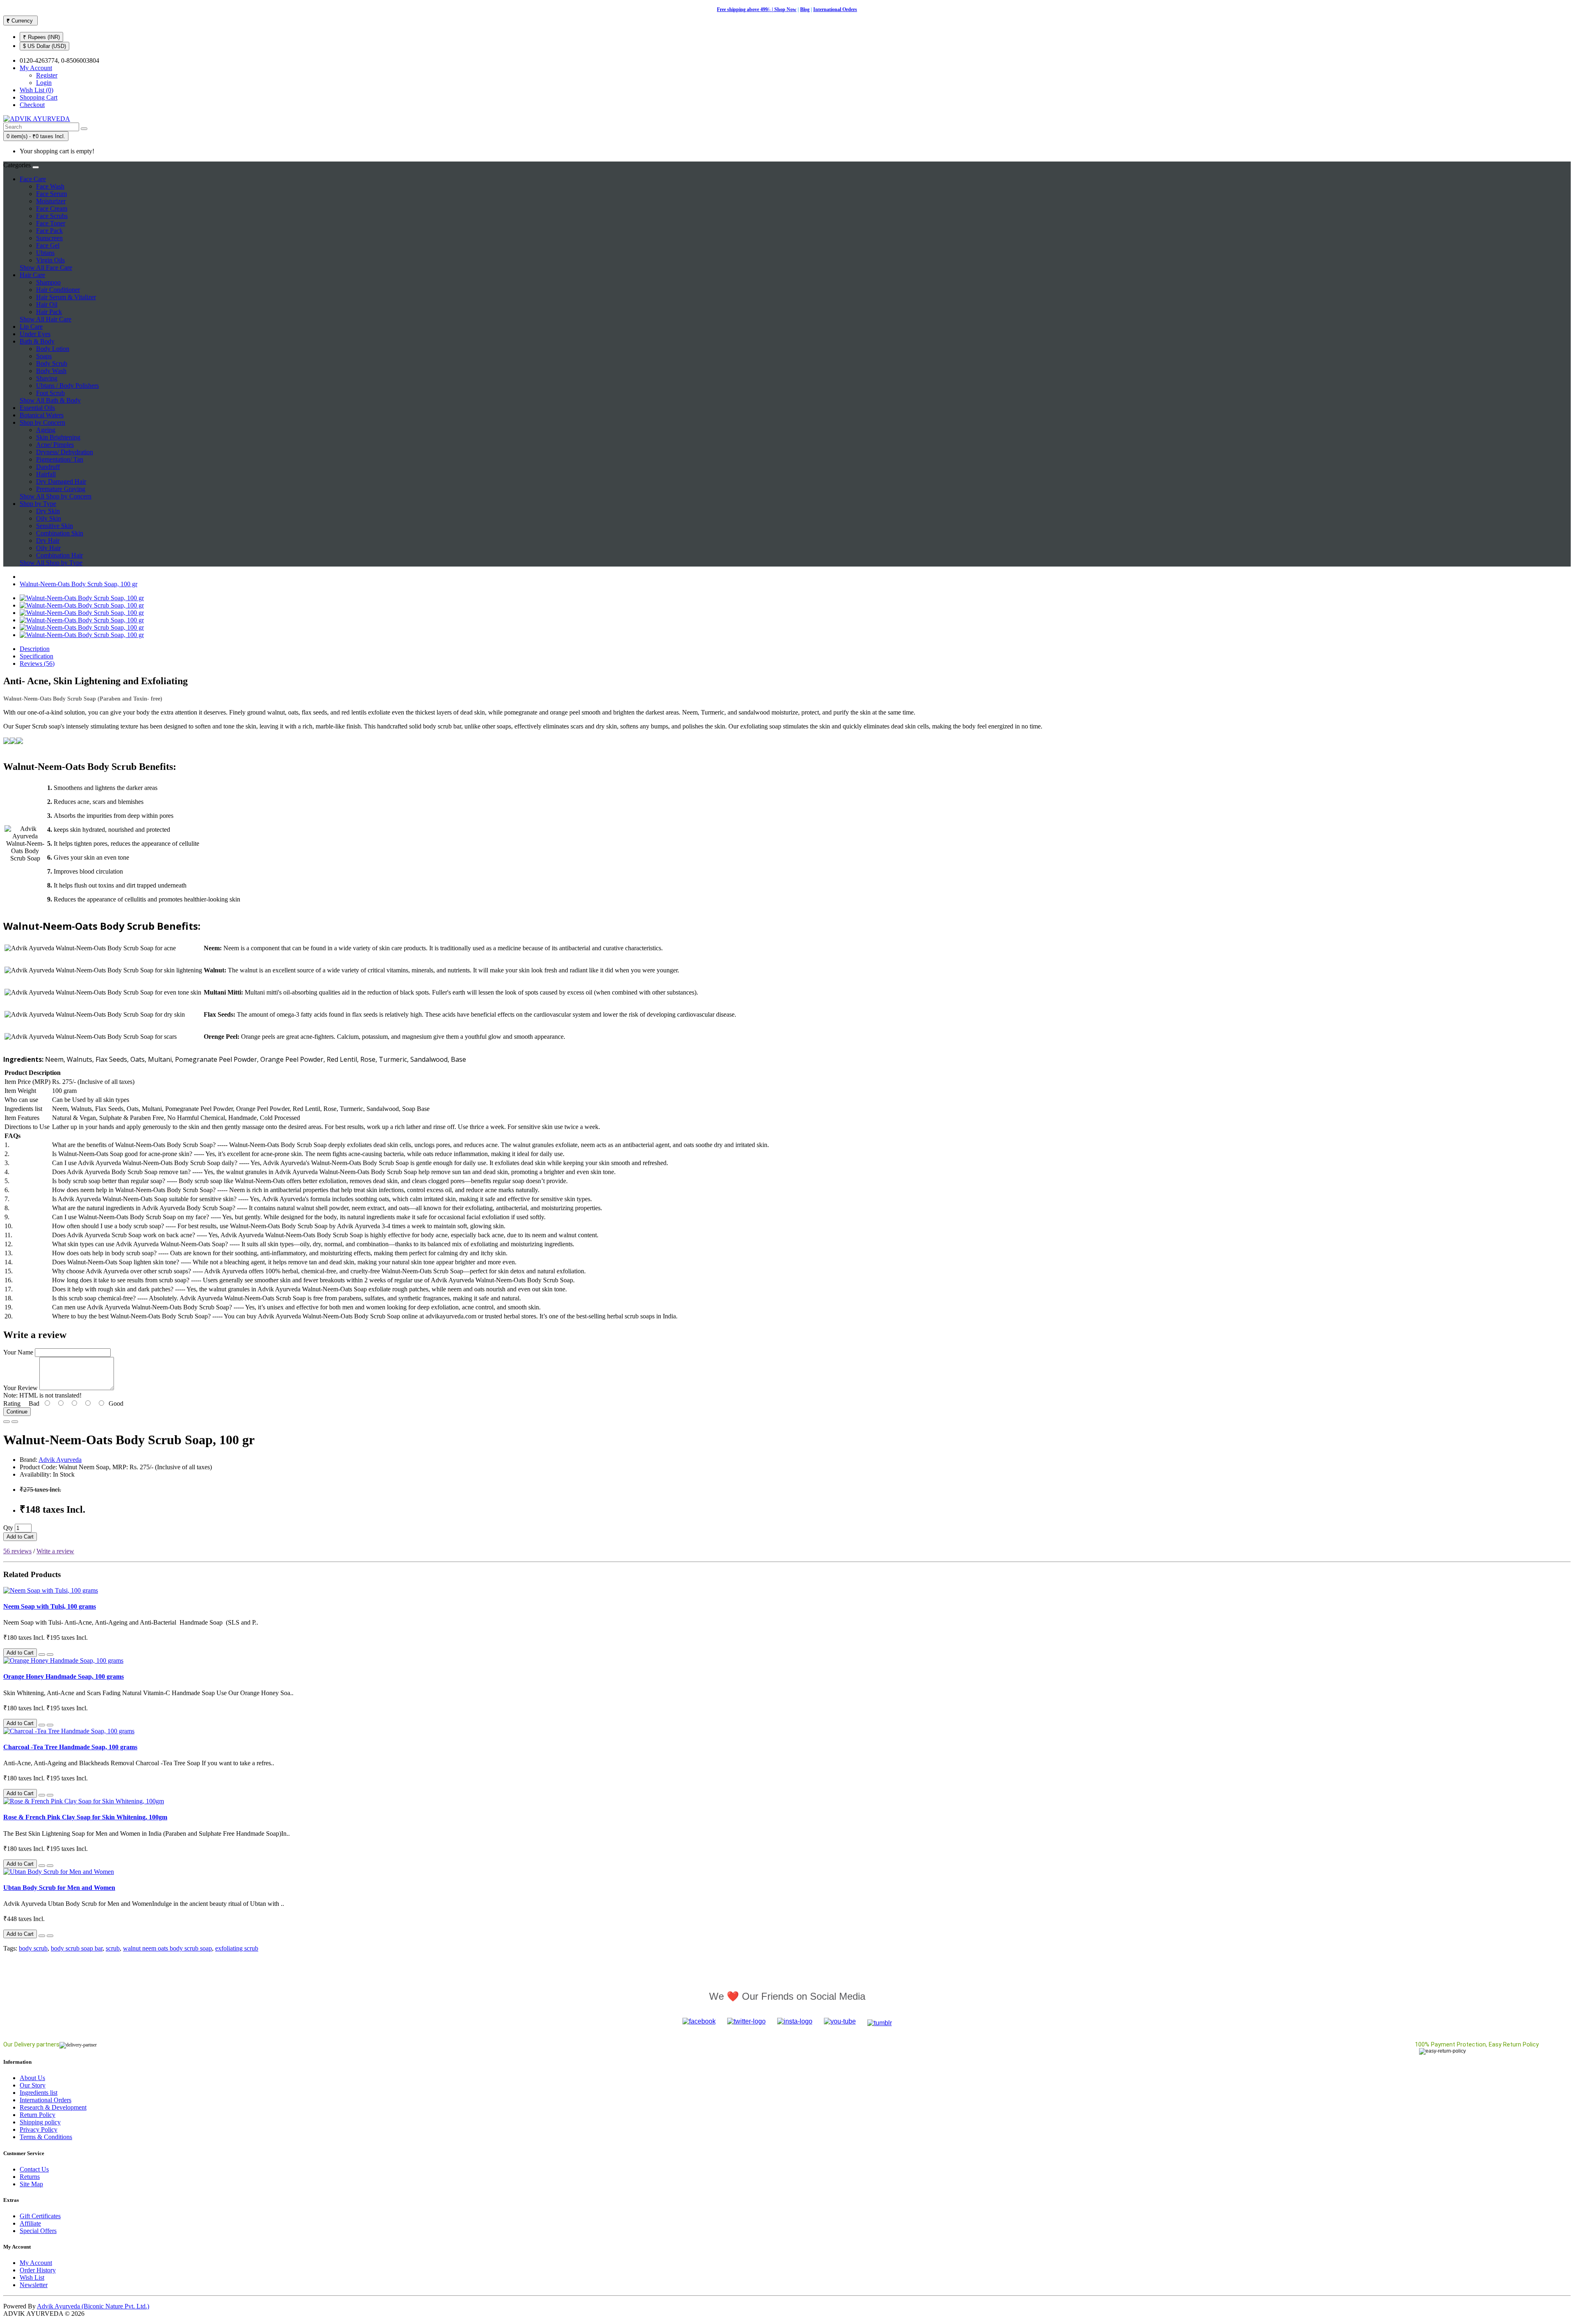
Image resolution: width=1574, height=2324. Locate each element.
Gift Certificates (40, 2216)
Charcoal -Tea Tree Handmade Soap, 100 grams (70, 1747)
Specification (36, 656)
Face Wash (50, 186)
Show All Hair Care (45, 319)
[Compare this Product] (15, 1422)
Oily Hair (48, 548)
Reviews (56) (37, 664)
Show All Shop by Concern (56, 496)
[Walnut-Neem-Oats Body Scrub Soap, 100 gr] (82, 598)
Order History (38, 2270)
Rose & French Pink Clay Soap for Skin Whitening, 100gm (85, 1817)
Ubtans (45, 253)
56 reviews (17, 1551)
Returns (30, 2177)
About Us (32, 2078)
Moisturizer (51, 201)
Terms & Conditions (46, 2137)
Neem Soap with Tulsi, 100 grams (50, 1606)
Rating (12, 1403)
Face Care (33, 179)
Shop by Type (38, 504)
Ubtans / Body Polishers (67, 386)
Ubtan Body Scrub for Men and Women (59, 1888)
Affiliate (30, 2223)
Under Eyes (35, 334)
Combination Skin (60, 533)
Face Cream (52, 208)
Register (47, 75)
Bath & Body (37, 341)
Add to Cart (20, 1537)
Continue (17, 1412)
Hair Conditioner (58, 290)
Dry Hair (48, 541)
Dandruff (48, 467)
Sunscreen (49, 238)
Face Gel (48, 245)
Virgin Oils (50, 260)
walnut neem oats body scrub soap (167, 1948)
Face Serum (51, 194)
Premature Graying (61, 489)
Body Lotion (53, 349)
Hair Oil (47, 304)
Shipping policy (40, 2122)
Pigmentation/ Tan (60, 459)
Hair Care (32, 275)
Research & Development (53, 2107)
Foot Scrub (50, 393)
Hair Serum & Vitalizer (66, 297)
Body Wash (51, 371)
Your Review (20, 1388)
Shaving (47, 378)
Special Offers (38, 2231)
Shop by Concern (42, 422)
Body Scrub (52, 363)
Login (44, 83)
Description (35, 649)
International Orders (835, 9)
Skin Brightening (58, 437)
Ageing (46, 430)
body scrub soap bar (77, 1948)
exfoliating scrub (237, 1948)
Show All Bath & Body (50, 400)
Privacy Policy (39, 2129)
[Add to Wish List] (7, 1422)
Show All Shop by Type (51, 563)
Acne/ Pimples (55, 445)
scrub (113, 1948)
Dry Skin (48, 511)
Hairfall (46, 474)
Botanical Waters (42, 415)
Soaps (44, 356)
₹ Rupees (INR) (41, 37)
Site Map (31, 2184)
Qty (8, 1528)
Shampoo (48, 282)
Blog (805, 9)
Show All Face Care (46, 267)
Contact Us (34, 2169)
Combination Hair (59, 555)
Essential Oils (37, 408)
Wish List (32, 2277)
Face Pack (49, 231)
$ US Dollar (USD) (44, 46)
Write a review (55, 1551)
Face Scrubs (52, 216)
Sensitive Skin (55, 526)
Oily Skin (49, 518)
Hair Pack (49, 312)
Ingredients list (39, 2093)
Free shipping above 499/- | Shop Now (757, 9)
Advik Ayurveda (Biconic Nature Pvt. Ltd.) (93, 2306)
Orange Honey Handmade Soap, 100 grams (64, 1676)
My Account (36, 2263)
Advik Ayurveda (60, 1460)
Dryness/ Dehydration (65, 452)
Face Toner (51, 223)
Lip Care (31, 327)
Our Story (33, 2085)
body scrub (33, 1948)
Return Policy (38, 2115)
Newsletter (34, 2285)
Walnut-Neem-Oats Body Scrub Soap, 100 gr (78, 584)
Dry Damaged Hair (61, 481)
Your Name (18, 1352)
